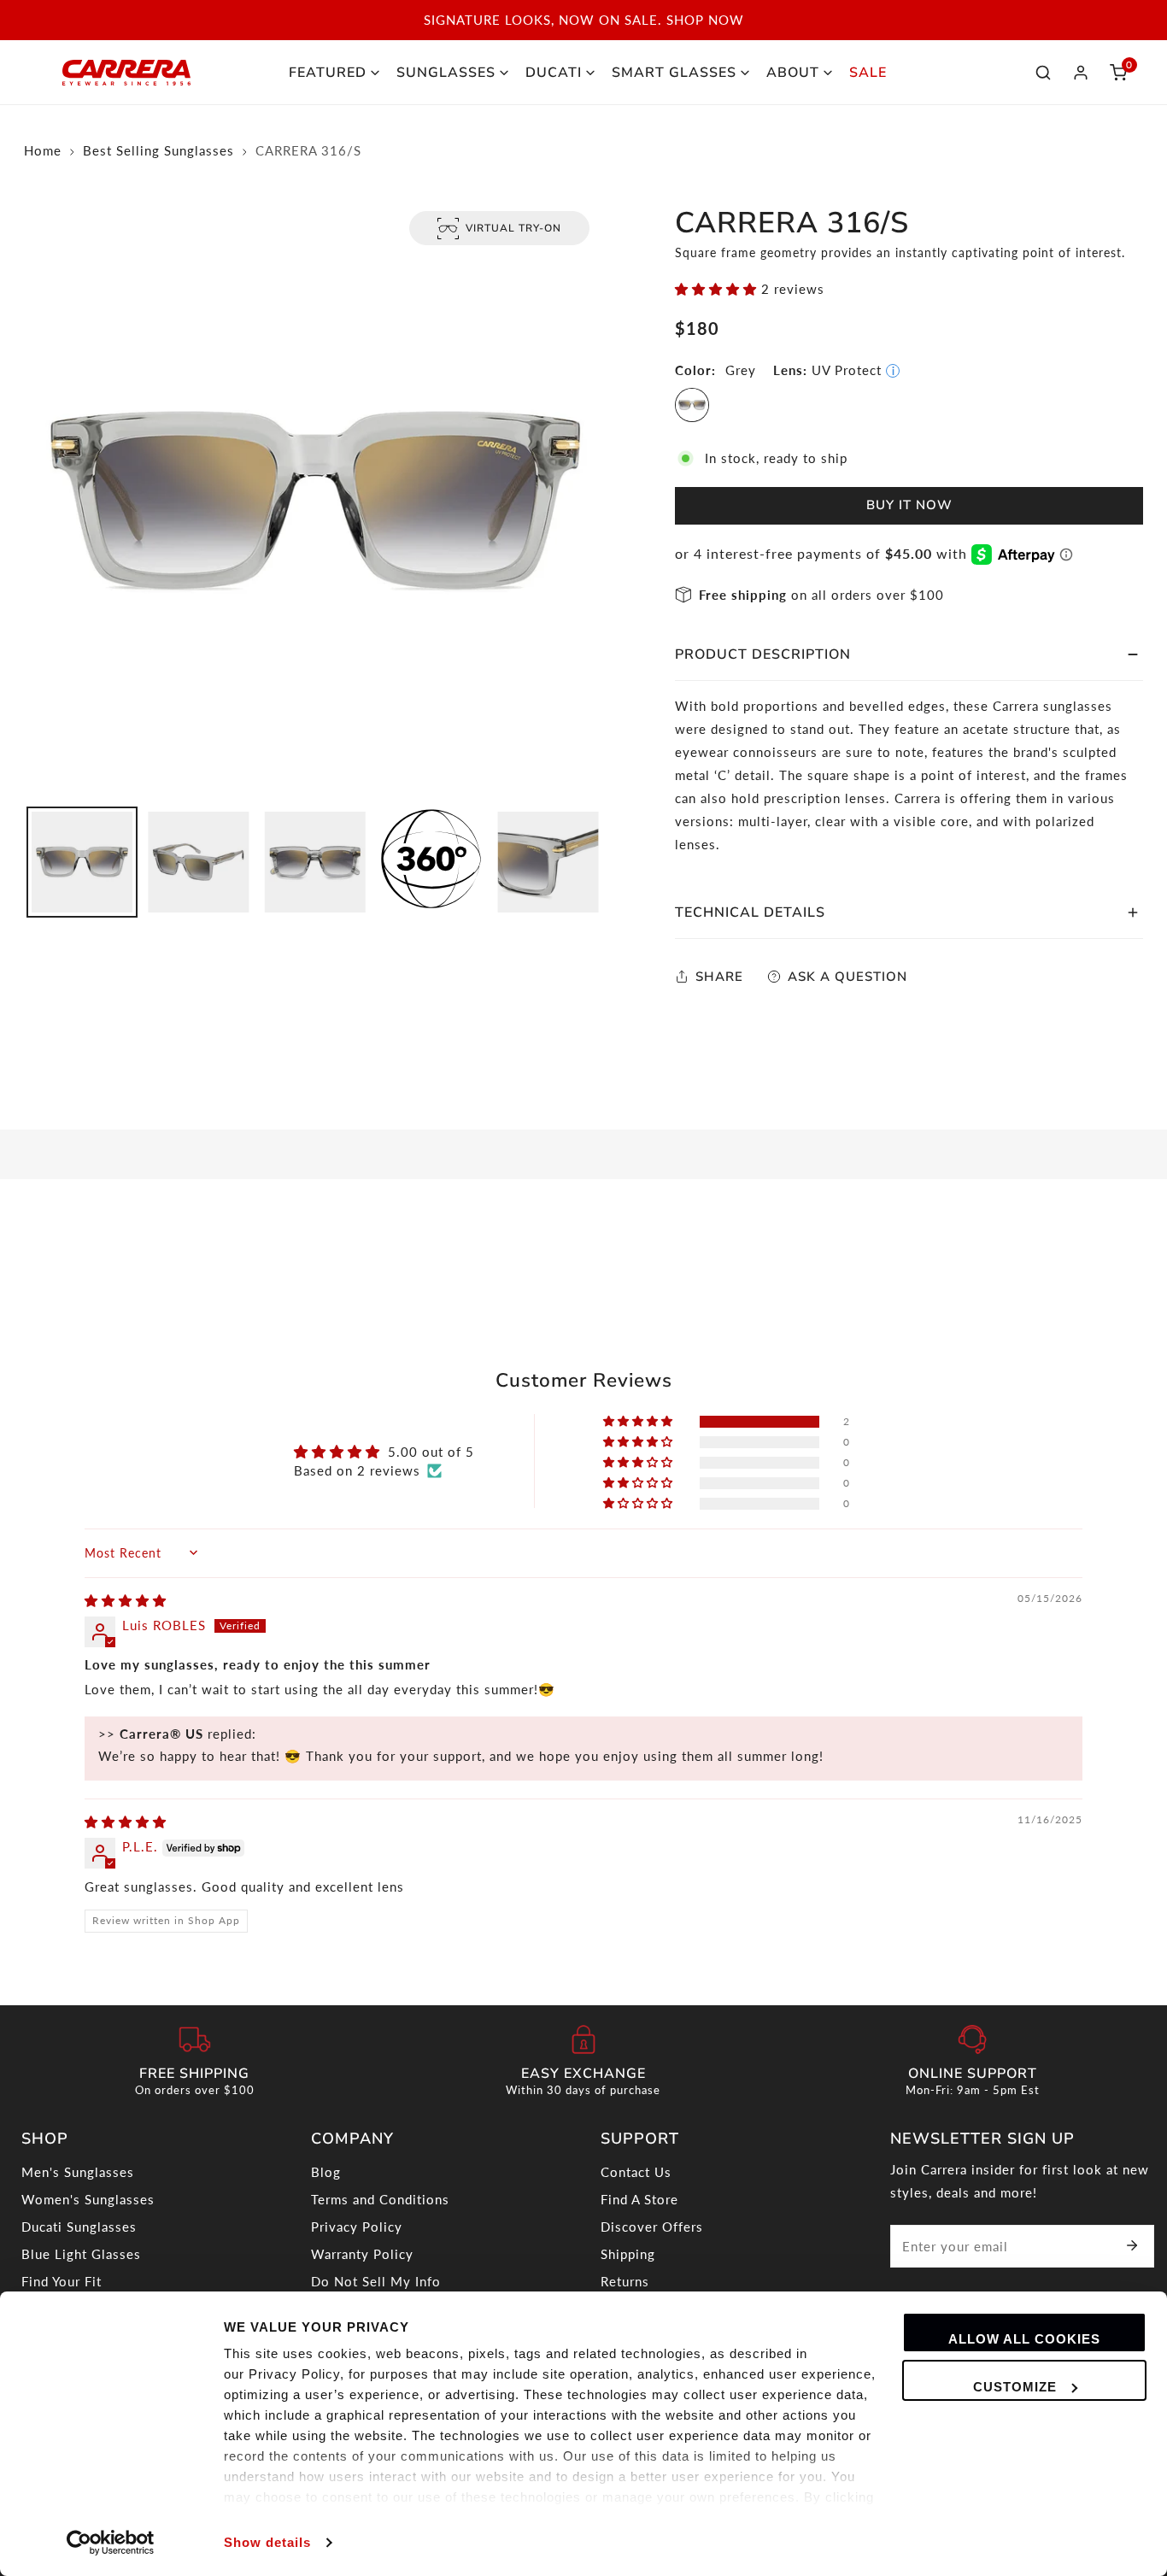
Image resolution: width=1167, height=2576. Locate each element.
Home (43, 150)
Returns (625, 2281)
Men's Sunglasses (78, 2172)
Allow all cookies (1024, 2339)
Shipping (628, 2254)
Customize (1015, 2387)
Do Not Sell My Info (376, 2281)
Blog (326, 2172)
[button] (1118, 73)
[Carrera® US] (126, 73)
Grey (692, 405)
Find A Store (639, 2199)
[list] (315, 502)
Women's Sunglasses (88, 2199)
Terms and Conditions (380, 2199)
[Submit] (1132, 2245)
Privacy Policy (357, 2227)
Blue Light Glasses (81, 2254)
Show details (267, 2542)
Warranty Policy (362, 2254)
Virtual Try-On (513, 228)
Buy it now (909, 505)
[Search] (1043, 73)
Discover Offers (652, 2227)
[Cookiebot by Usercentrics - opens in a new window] (111, 2543)
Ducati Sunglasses (79, 2227)
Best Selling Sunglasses (158, 150)
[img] (126, 1600)
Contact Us (636, 2172)
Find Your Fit (62, 2281)
